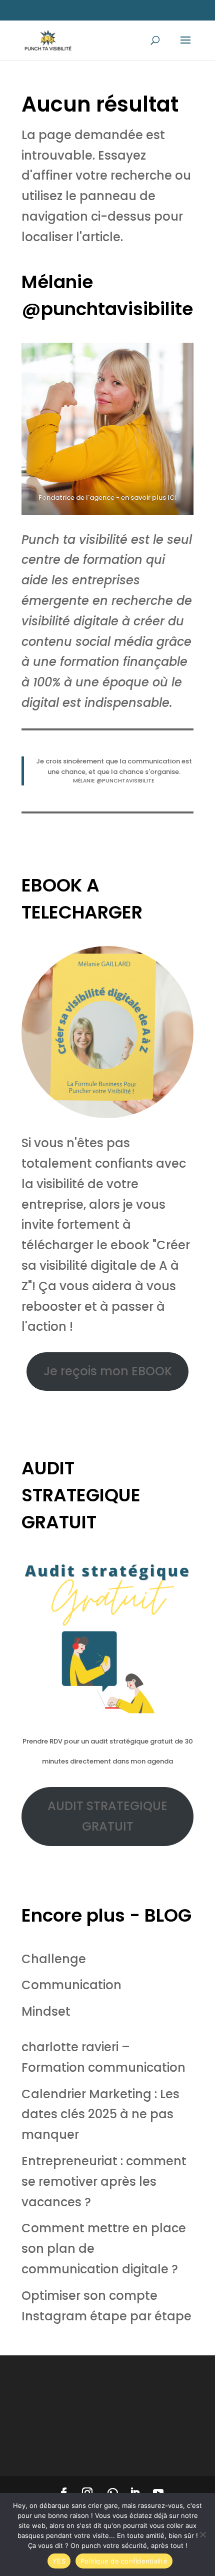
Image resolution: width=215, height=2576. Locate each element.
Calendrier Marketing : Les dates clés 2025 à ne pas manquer (100, 2114)
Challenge (54, 1959)
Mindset (46, 2011)
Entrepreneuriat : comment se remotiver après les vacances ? (104, 2182)
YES (59, 2561)
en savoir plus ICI (149, 498)
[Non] (202, 2534)
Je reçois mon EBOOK (108, 1371)
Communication (71, 1985)
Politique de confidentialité (124, 2561)
